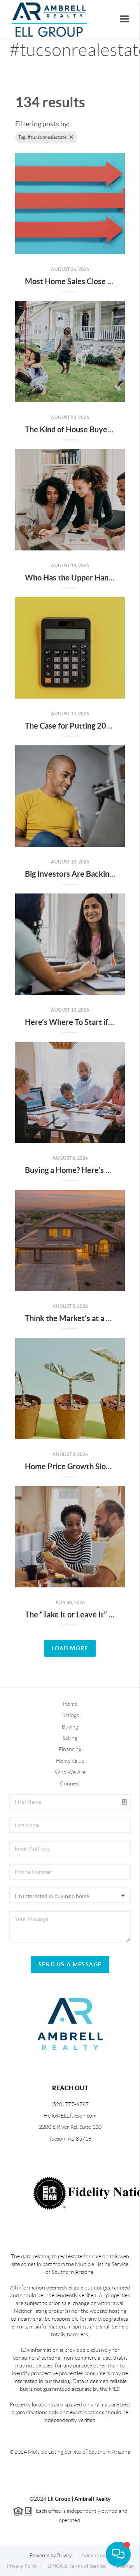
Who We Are (70, 1772)
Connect (70, 1783)
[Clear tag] (71, 137)
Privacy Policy (22, 2566)
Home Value (70, 1761)
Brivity (65, 2556)
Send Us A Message (70, 1964)
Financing (70, 1749)
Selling (70, 1738)
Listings (70, 1715)
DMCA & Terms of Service (77, 2566)
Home (70, 1704)
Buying (70, 1727)
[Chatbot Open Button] (118, 2554)
